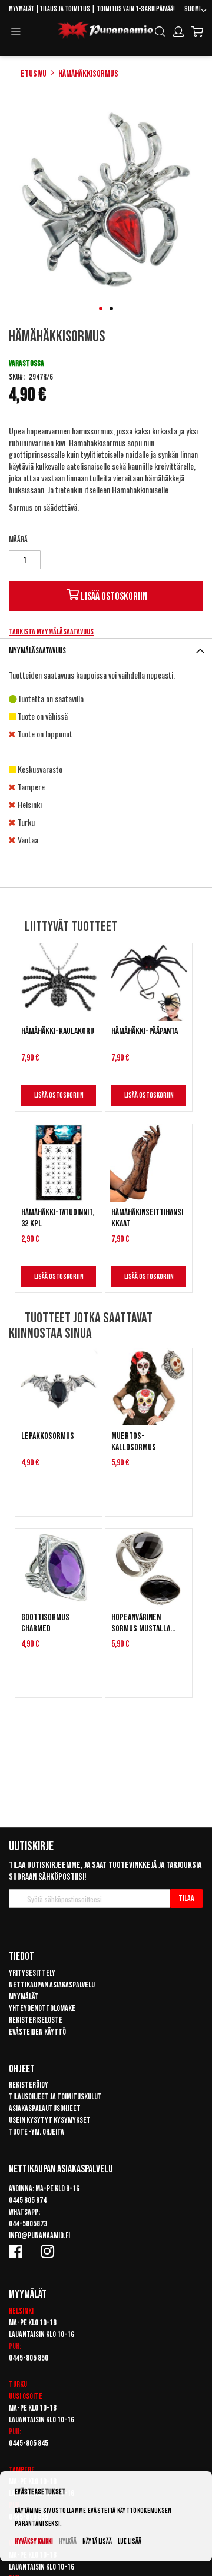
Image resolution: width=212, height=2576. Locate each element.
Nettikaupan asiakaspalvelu (52, 1985)
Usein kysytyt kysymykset (50, 2120)
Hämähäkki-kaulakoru (58, 1031)
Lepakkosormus (48, 1436)
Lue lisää (130, 2542)
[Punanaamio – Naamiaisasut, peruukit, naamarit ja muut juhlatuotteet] (105, 31)
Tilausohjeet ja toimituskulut (55, 2097)
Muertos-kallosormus (134, 1442)
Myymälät (21, 9)
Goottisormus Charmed (45, 1623)
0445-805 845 (29, 2443)
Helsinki (21, 2311)
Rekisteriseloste (36, 2020)
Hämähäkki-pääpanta (145, 1031)
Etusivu (34, 74)
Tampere (22, 2470)
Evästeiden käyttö (37, 2032)
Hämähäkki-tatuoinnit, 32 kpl (58, 1218)
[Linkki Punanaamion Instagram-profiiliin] (49, 2251)
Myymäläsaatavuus (37, 651)
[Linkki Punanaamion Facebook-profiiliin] (18, 2251)
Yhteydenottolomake (42, 2008)
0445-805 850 (29, 2358)
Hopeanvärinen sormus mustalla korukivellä (141, 1623)
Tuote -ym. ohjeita (37, 2132)
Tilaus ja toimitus (65, 9)
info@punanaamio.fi (39, 2236)
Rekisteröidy (29, 2085)
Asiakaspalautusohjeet (45, 2108)
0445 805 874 (28, 2200)
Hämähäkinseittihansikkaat (147, 1218)
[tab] (106, 651)
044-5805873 (28, 2224)
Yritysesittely (32, 1973)
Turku (18, 2384)
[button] (196, 11)
